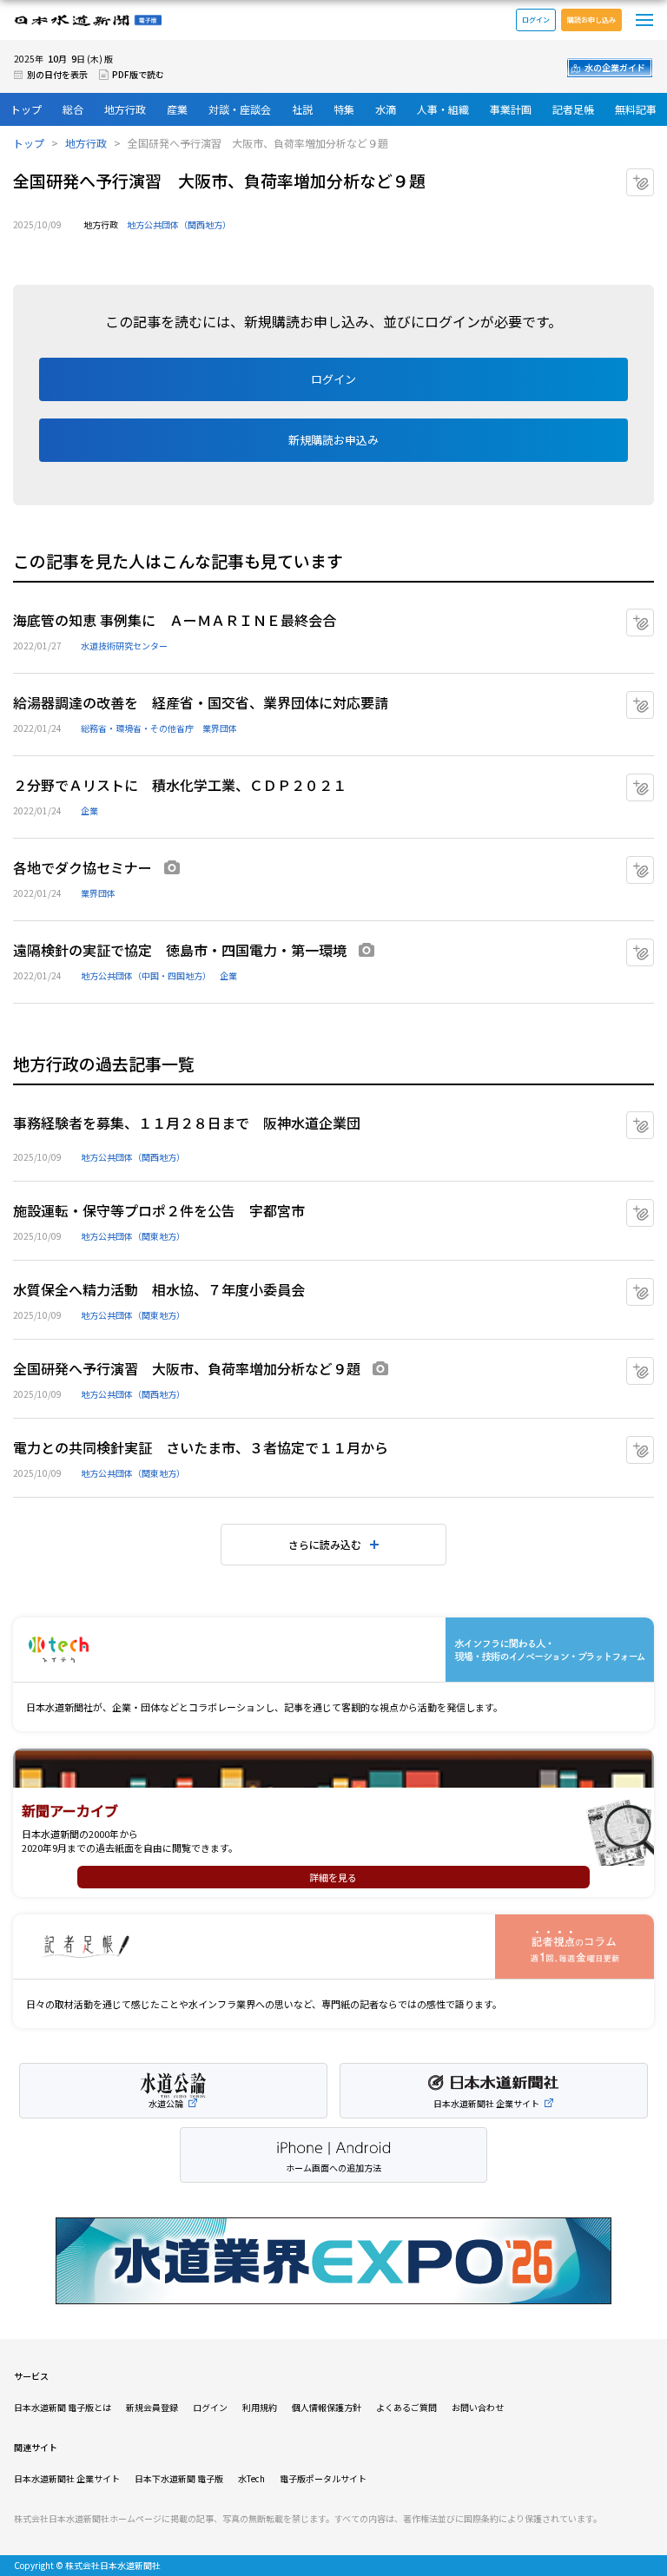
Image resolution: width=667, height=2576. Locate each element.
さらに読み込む (325, 1544)
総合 (73, 109)
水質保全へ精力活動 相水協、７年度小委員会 (159, 1289)
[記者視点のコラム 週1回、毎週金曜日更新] (333, 1947)
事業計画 (511, 109)
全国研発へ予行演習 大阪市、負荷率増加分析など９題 (187, 1368)
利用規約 (260, 2407)
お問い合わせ (478, 2407)
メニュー (644, 20)
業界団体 (220, 728)
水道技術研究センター (124, 646)
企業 (89, 810)
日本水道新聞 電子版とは (63, 2407)
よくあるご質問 (406, 2407)
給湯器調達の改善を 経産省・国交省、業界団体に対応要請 (201, 702)
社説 (302, 109)
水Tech (251, 2478)
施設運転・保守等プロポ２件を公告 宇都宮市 (159, 1210)
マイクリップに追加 (654, 176)
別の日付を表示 (57, 74)
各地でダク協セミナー (83, 867)
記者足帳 (573, 109)
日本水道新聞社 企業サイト (67, 2478)
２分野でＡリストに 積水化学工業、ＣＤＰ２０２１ (180, 785)
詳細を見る (333, 1877)
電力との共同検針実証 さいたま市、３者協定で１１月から (201, 1447)
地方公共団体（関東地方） (133, 1236)
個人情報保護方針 (327, 2407)
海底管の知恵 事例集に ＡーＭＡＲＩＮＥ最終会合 (175, 620)
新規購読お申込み (333, 440)
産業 (177, 109)
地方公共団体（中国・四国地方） (146, 975)
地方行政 (125, 109)
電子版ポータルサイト (323, 2478)
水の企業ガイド (615, 67)
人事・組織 (443, 109)
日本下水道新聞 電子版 (179, 2478)
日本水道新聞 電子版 (88, 20)
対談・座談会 (240, 109)
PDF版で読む (138, 74)
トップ (26, 109)
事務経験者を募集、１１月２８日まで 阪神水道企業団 (187, 1123)
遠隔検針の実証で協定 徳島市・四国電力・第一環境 (180, 950)
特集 (344, 109)
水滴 (386, 109)
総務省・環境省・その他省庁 (137, 728)
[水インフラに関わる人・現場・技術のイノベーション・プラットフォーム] (333, 1650)
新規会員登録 (152, 2407)
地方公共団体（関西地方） (179, 224)
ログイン (536, 20)
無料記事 (636, 109)
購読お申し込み (591, 20)
